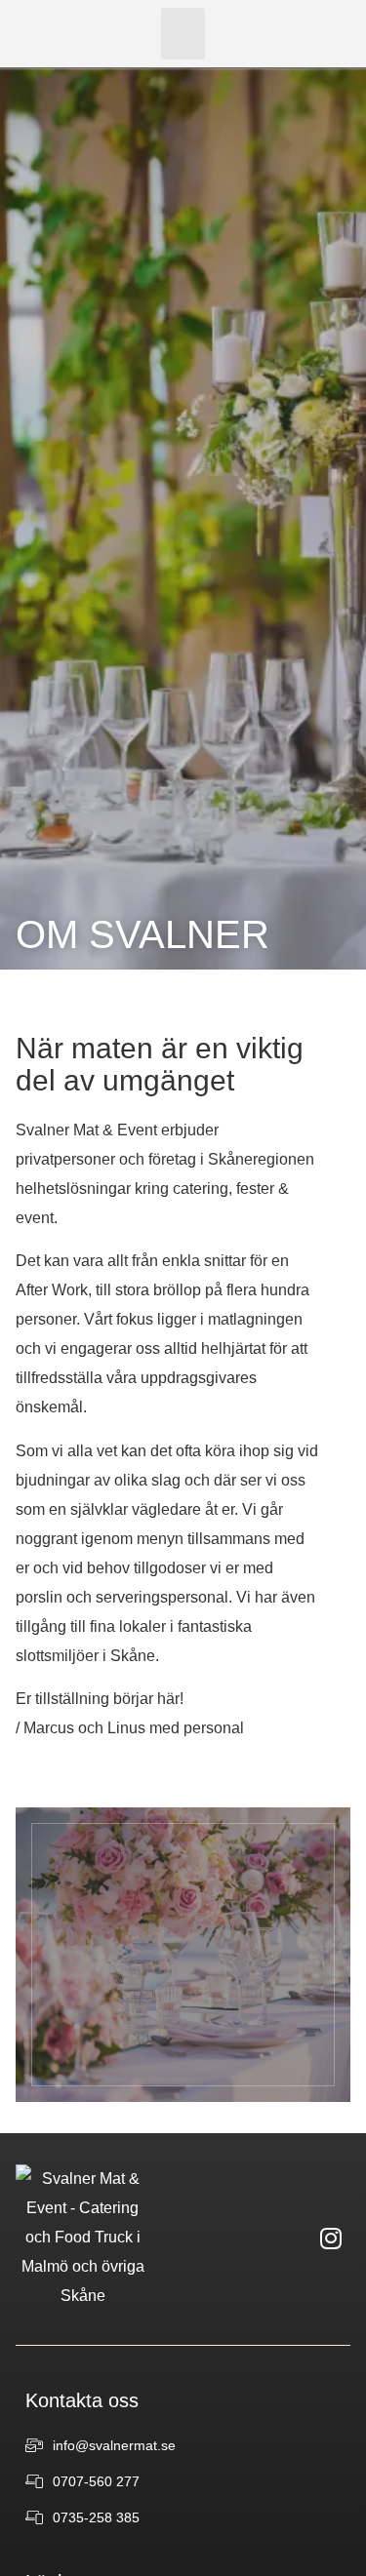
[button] (183, 34)
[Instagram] (331, 2238)
